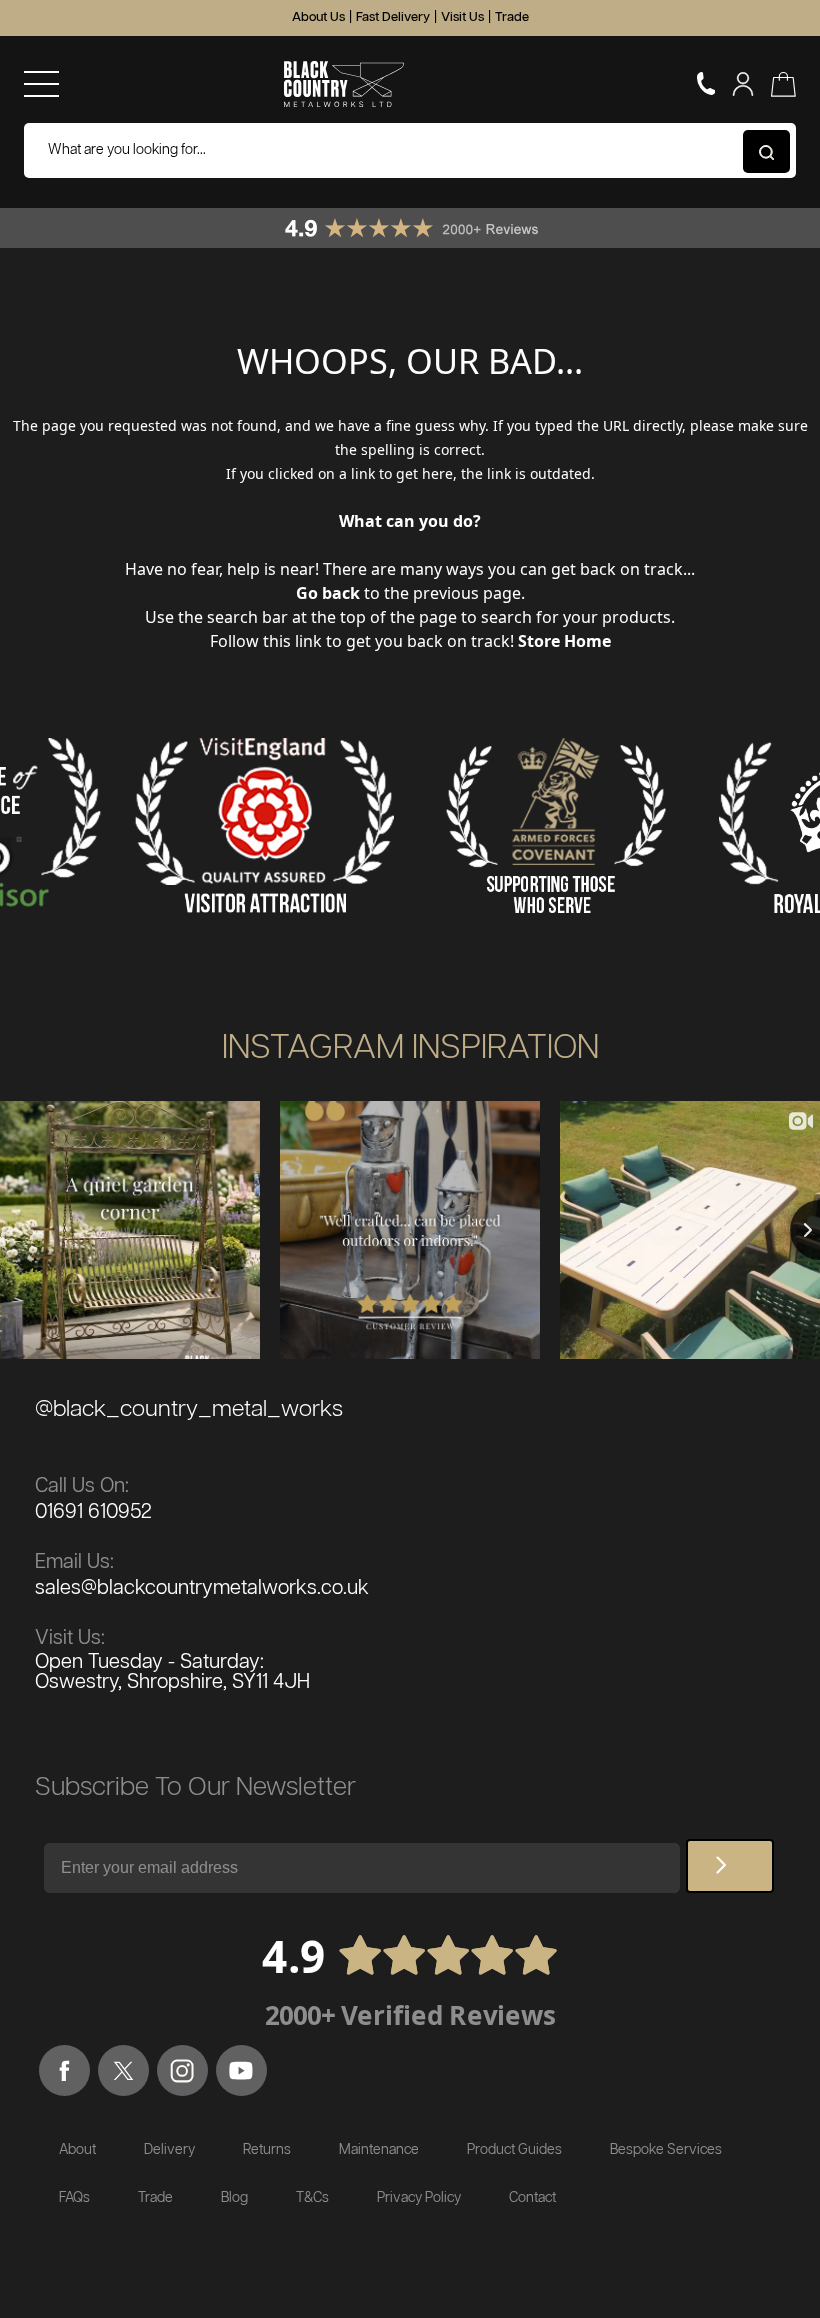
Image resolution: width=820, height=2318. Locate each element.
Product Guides (514, 2150)
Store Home (564, 641)
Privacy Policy (419, 2198)
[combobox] (410, 150)
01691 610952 (93, 1512)
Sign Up (730, 1866)
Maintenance (379, 2150)
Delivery (169, 2150)
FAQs (74, 2198)
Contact (532, 2198)
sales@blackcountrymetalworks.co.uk (202, 1588)
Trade (512, 17)
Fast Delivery (393, 17)
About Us (318, 17)
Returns (267, 2150)
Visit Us (462, 17)
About (77, 2150)
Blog (234, 2198)
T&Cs (312, 2198)
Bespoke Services (666, 2150)
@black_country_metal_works (189, 1409)
